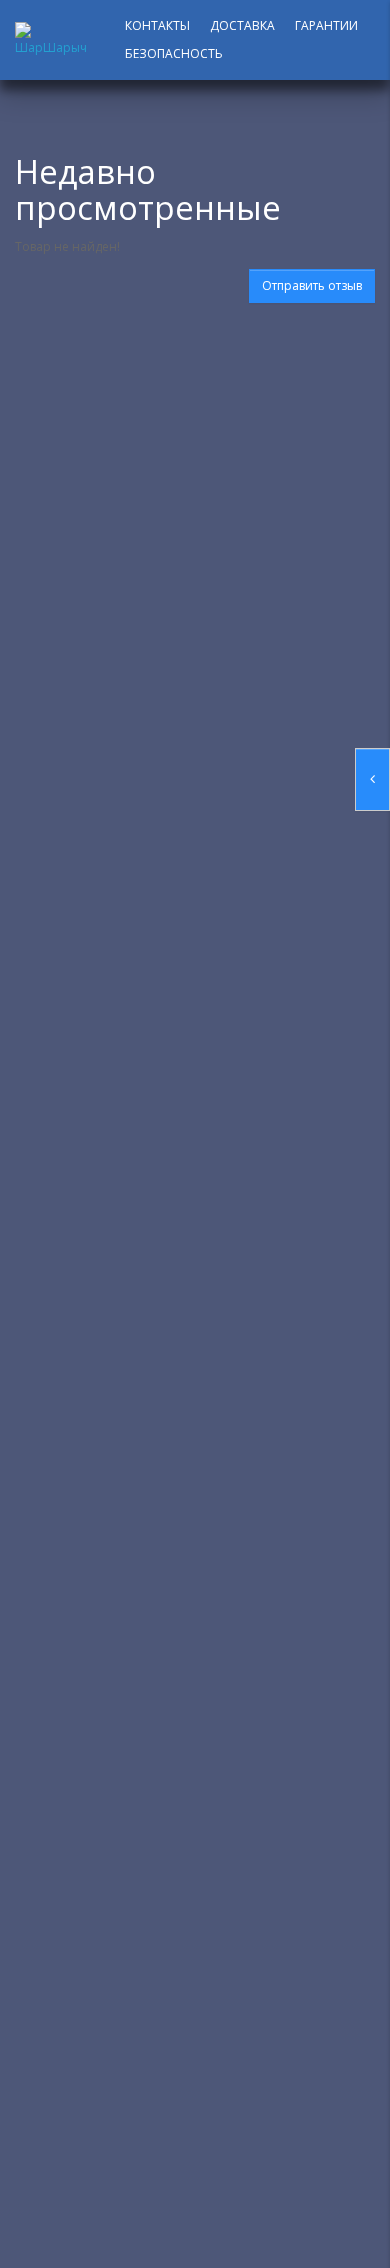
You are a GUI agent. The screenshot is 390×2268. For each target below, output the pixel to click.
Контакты (157, 25)
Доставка (242, 25)
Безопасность (174, 53)
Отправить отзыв (312, 285)
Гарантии (326, 25)
